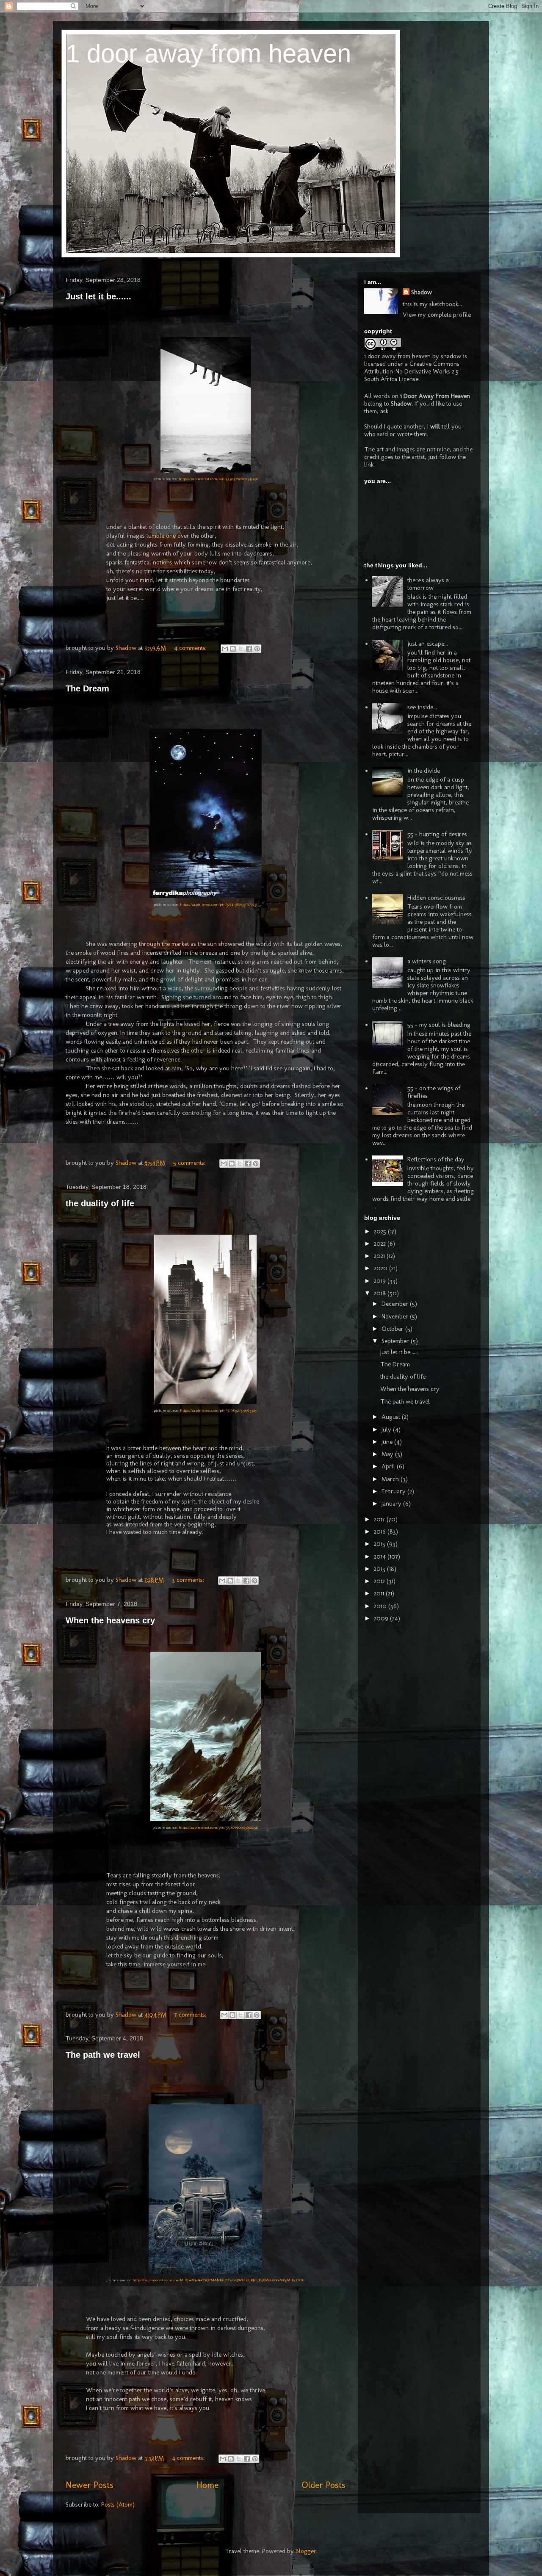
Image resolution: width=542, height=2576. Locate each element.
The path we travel (103, 2055)
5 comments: (190, 1163)
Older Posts (323, 2485)
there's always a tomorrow (428, 584)
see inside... (422, 707)
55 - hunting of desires (437, 834)
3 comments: (189, 1580)
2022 (381, 1244)
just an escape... (428, 644)
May (388, 1454)
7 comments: (191, 2015)
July (387, 1429)
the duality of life (100, 1203)
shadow (451, 356)
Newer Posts (89, 2485)
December (396, 1304)
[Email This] (225, 649)
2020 (382, 1268)
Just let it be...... (98, 296)
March (391, 1479)
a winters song (427, 961)
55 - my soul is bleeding (439, 1025)
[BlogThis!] (233, 649)
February (394, 1491)
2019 (381, 1281)
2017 (380, 1519)
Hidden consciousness (436, 898)
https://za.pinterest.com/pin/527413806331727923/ (219, 904)
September (396, 1341)
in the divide (424, 771)
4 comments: (191, 648)
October (393, 1329)
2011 (380, 1593)
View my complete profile (437, 315)
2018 (381, 1293)
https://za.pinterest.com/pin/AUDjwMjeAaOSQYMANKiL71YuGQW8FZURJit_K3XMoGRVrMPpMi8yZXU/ (218, 2280)
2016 (381, 1531)
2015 (380, 1544)
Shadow (422, 292)
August (392, 1417)
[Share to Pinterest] (257, 649)
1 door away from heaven (208, 54)
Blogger (306, 2551)
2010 (381, 1606)
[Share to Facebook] (249, 649)
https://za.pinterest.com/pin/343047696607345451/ (218, 479)
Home (207, 2485)
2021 (380, 1256)
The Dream (87, 688)
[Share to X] (241, 649)
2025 (381, 1231)
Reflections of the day (436, 1159)
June (388, 1442)
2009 (382, 1618)
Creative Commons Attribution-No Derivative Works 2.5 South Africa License (412, 371)
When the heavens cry (110, 1620)
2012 (380, 1581)
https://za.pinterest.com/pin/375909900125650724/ (218, 1827)
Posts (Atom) (118, 2504)
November (396, 1316)
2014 (381, 1556)
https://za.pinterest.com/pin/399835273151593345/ (219, 1410)
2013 (380, 1569)
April (389, 1466)
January (392, 1504)
